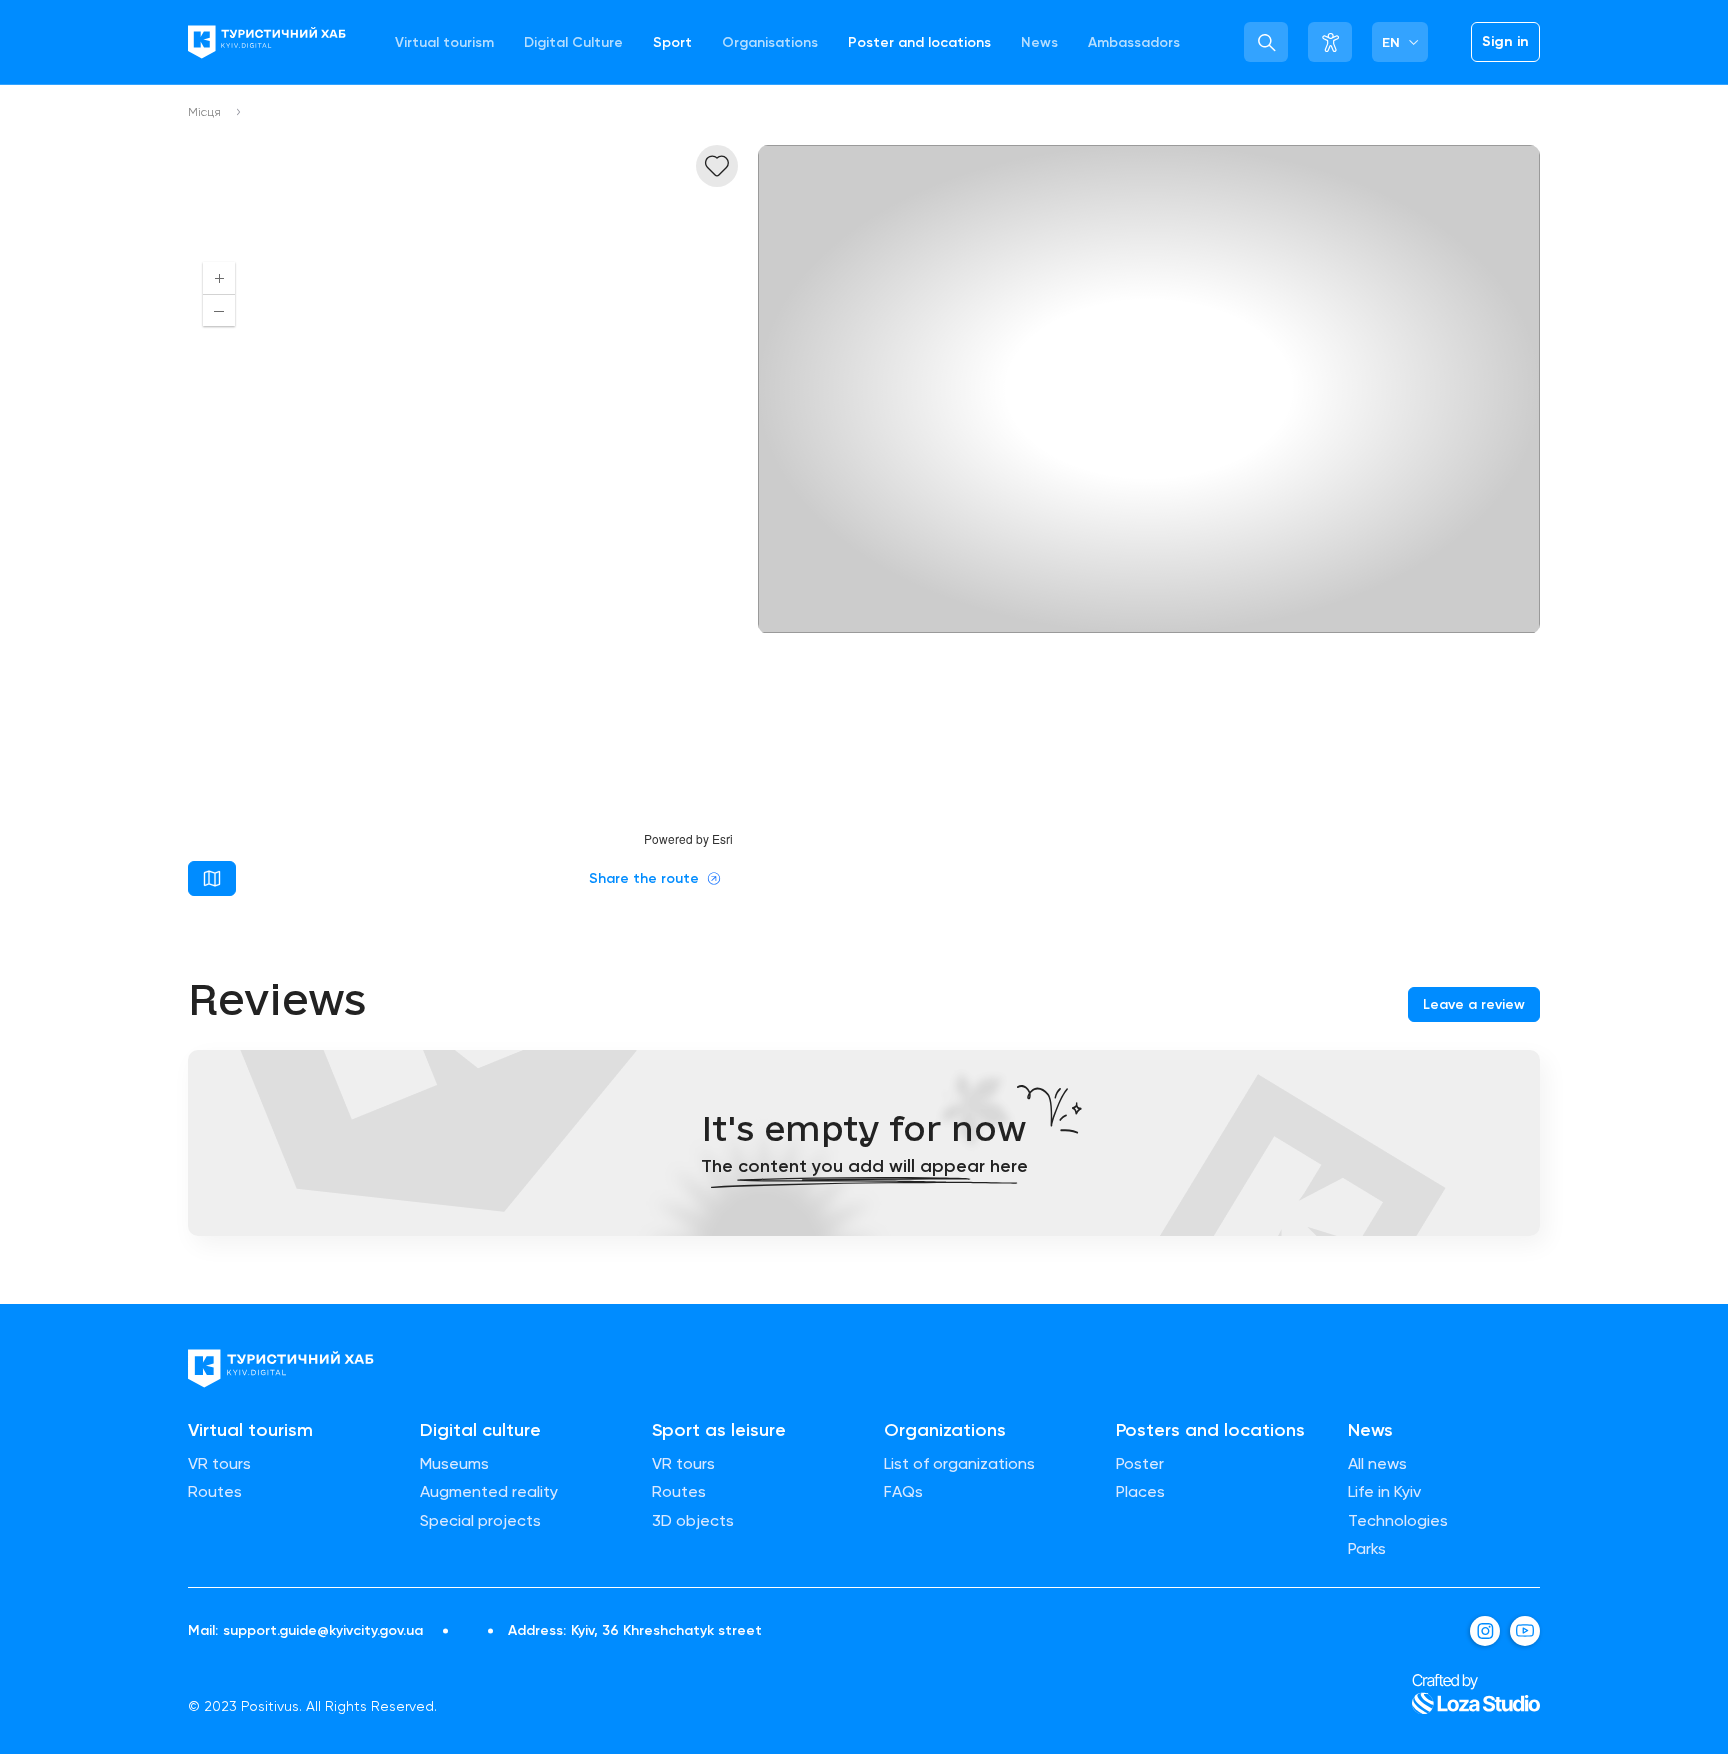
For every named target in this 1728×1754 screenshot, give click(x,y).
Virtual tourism (444, 42)
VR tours (219, 1464)
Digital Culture (573, 42)
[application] (463, 547)
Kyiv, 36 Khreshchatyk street (666, 1631)
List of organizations (959, 1464)
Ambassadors (1134, 42)
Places (1140, 1492)
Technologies (1398, 1521)
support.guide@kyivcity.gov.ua (323, 1631)
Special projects (480, 1521)
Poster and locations (919, 42)
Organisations (770, 42)
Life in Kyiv (1384, 1492)
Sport (672, 42)
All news (1377, 1464)
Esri (722, 838)
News (1039, 42)
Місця (204, 112)
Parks (1367, 1549)
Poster (1140, 1464)
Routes (215, 1492)
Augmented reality (489, 1492)
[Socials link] (1485, 1631)
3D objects (693, 1521)
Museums (454, 1464)
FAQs (903, 1492)
